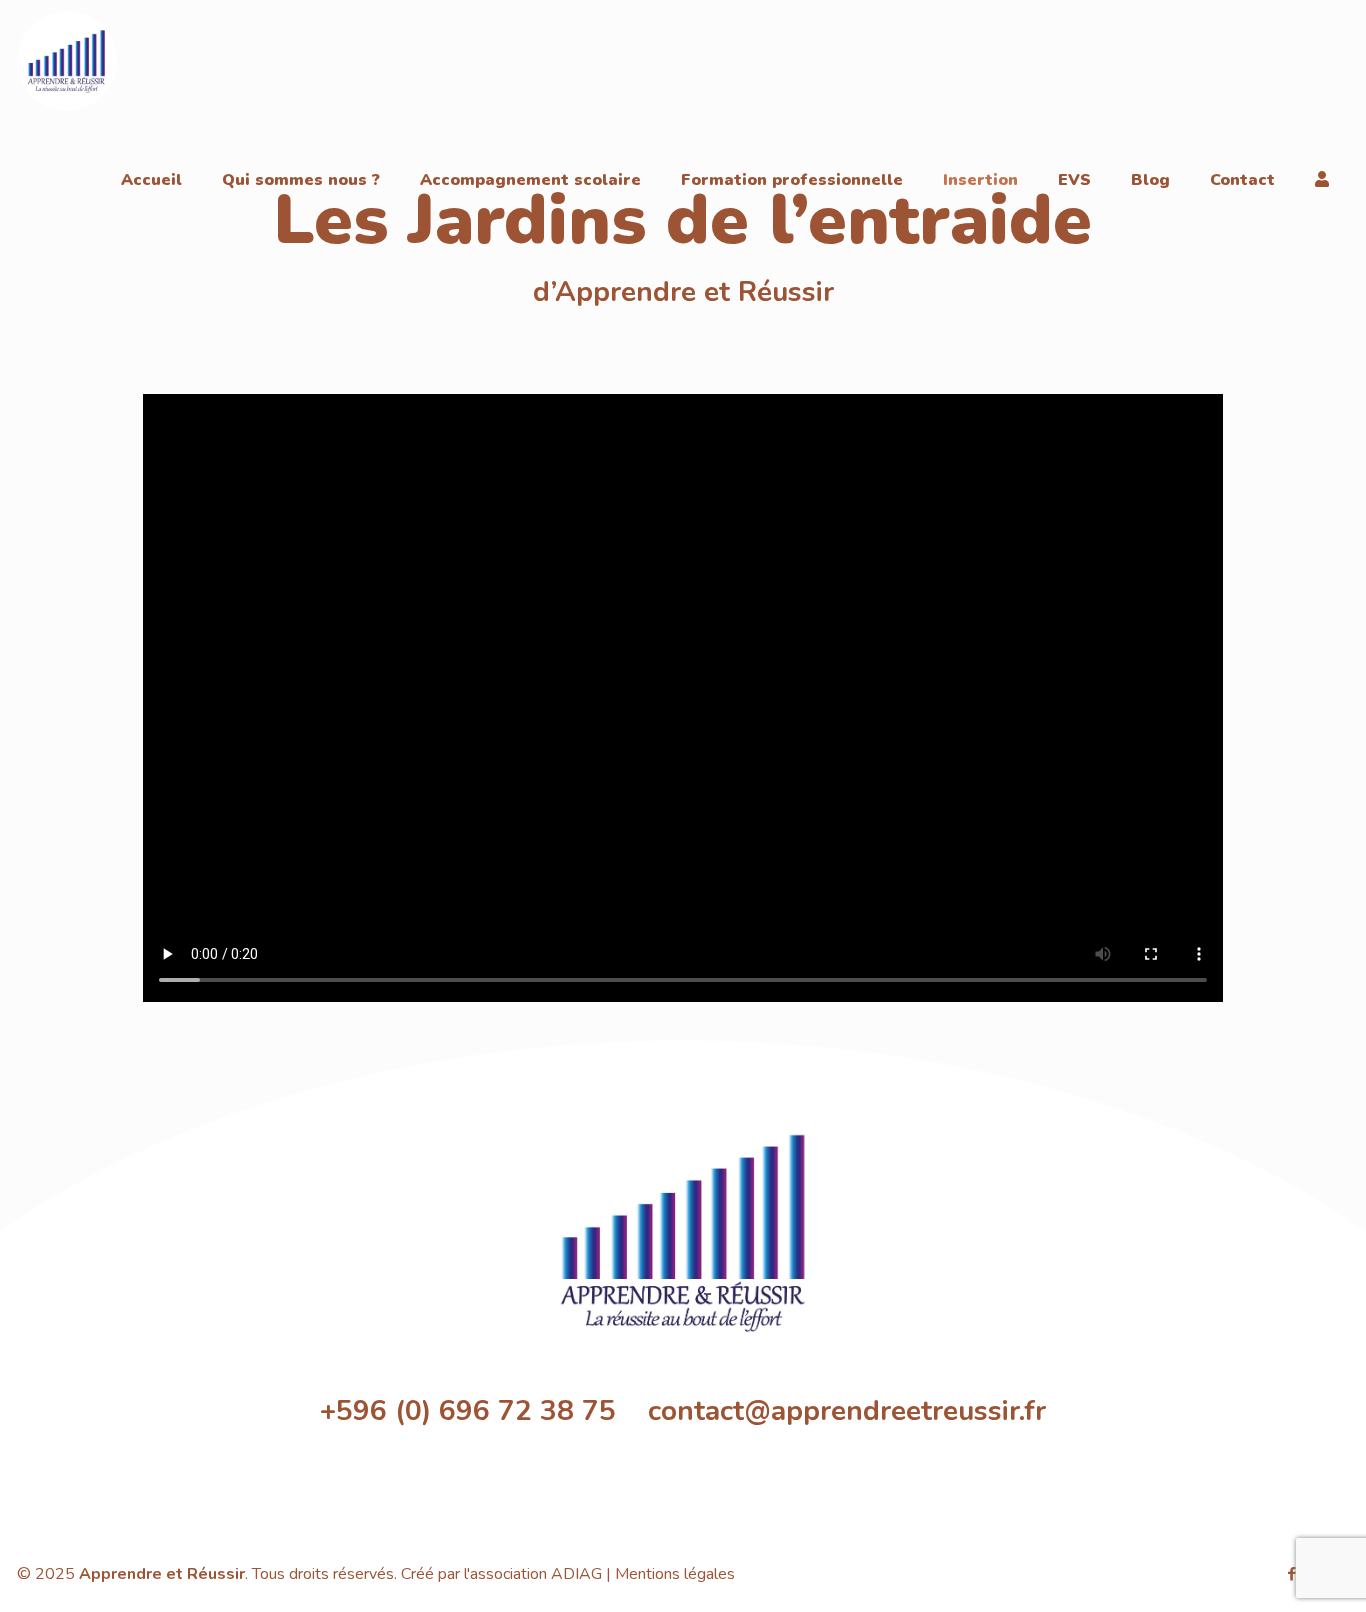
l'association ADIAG (533, 1574)
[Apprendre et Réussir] (67, 60)
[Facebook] (1291, 1574)
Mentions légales (675, 1574)
